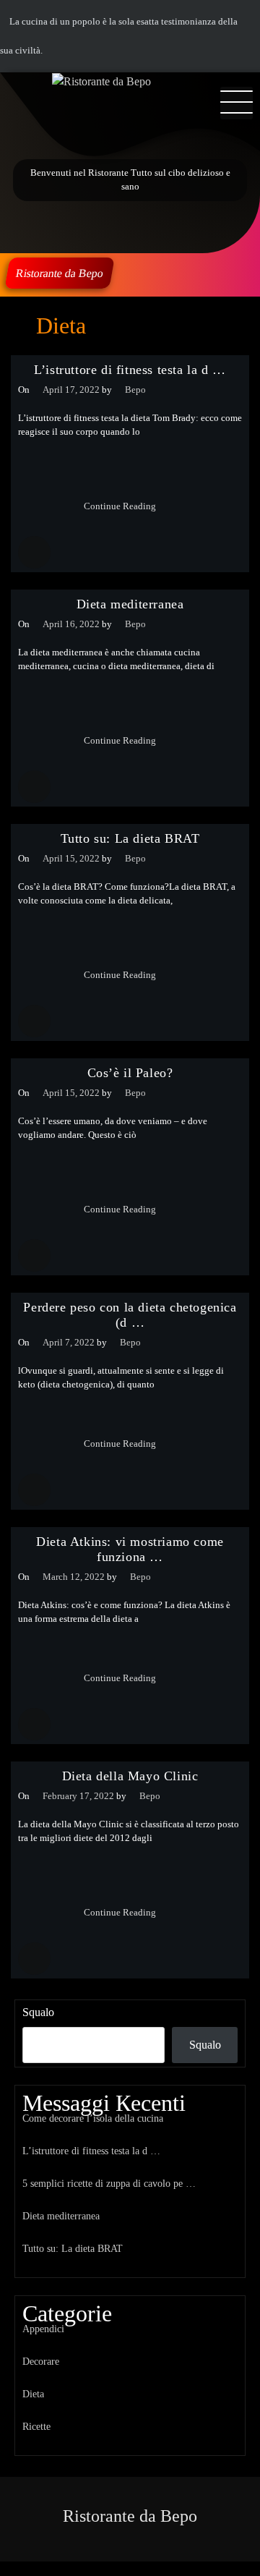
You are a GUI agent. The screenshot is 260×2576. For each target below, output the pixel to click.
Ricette (36, 2426)
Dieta (33, 2394)
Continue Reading (121, 506)
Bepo (135, 390)
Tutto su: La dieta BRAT (130, 838)
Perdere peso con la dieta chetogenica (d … (130, 1315)
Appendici (43, 2329)
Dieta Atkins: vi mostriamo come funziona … (130, 1549)
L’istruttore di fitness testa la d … (130, 370)
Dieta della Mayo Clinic (130, 1776)
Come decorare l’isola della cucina (93, 2118)
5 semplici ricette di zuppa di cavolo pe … (109, 2183)
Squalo (38, 2012)
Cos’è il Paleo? (130, 1073)
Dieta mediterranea (130, 604)
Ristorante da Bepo (60, 273)
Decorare (41, 2361)
